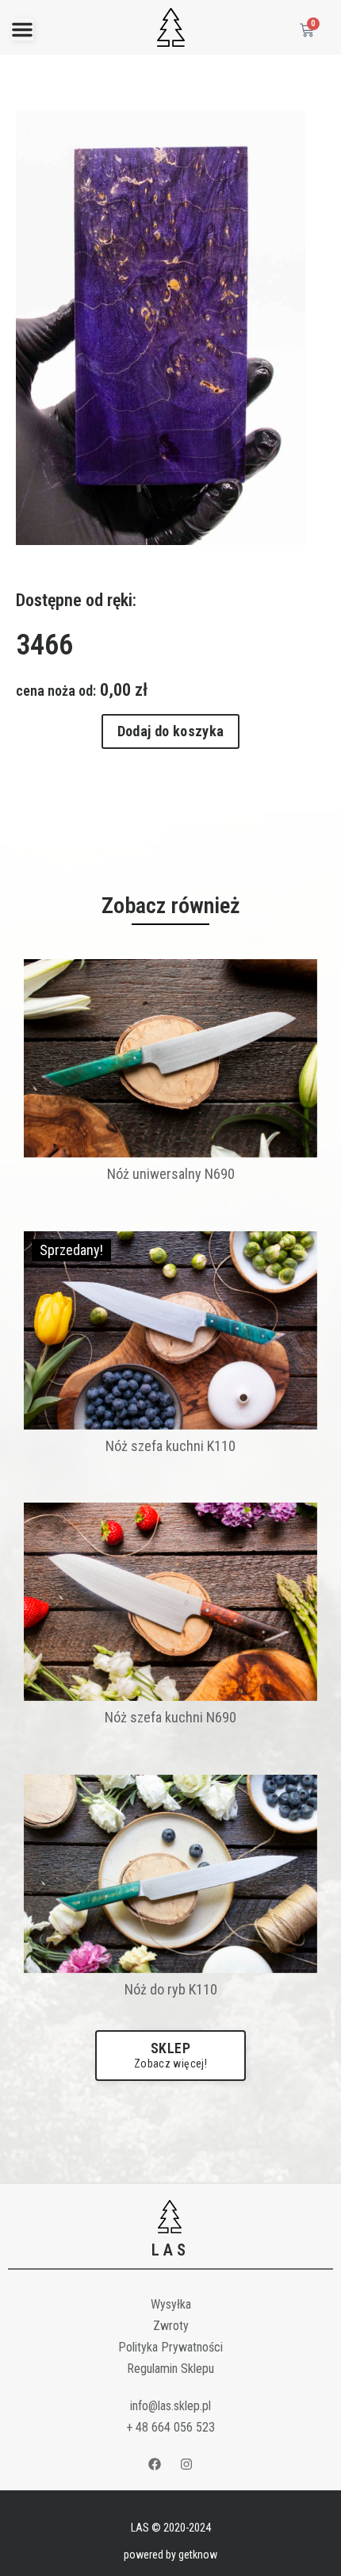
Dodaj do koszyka (171, 731)
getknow (198, 2555)
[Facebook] (155, 2464)
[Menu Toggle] (22, 29)
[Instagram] (187, 2464)
